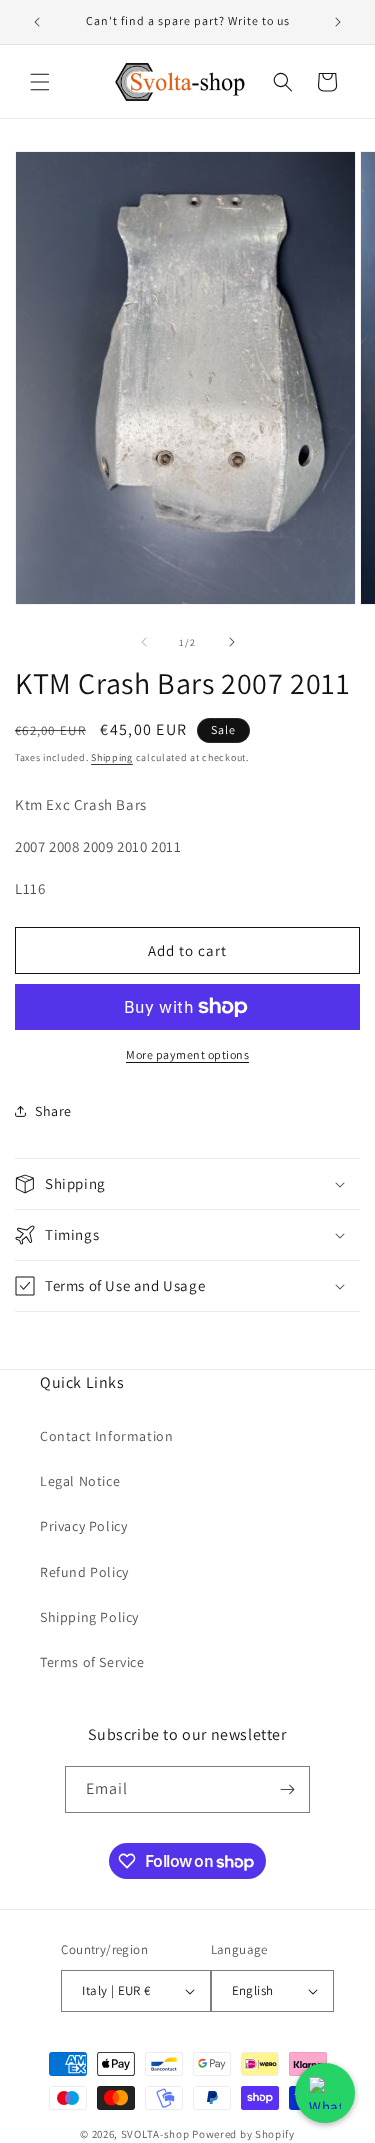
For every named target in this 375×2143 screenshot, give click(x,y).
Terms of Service (92, 1662)
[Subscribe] (287, 1789)
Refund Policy (84, 1572)
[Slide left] (144, 642)
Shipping (112, 757)
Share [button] (53, 1111)
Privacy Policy (83, 1526)
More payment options (187, 1054)
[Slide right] (232, 642)
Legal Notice (80, 1481)
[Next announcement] (338, 22)
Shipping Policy (89, 1617)
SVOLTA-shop (155, 2134)
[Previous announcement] (37, 22)
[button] (40, 82)
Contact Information (106, 1436)
